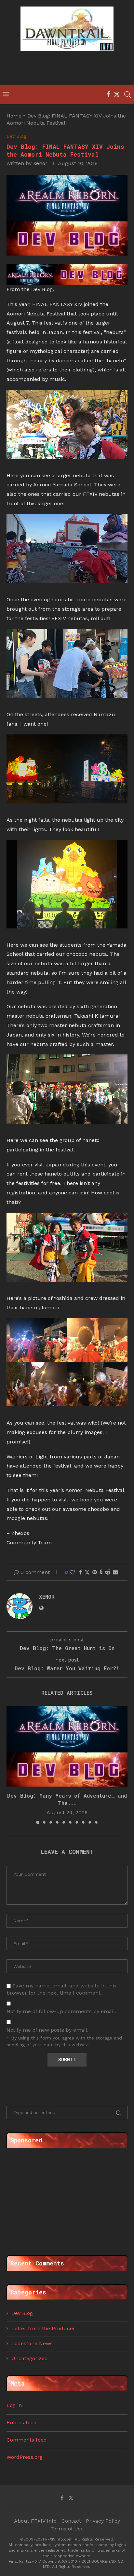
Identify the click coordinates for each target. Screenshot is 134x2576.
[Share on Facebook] (80, 1572)
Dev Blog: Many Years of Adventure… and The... (67, 1799)
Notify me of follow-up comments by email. (61, 2011)
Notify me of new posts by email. (47, 2030)
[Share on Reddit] (108, 1572)
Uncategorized (30, 2358)
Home (14, 116)
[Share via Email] (115, 1572)
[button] (12, 1765)
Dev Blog (22, 2313)
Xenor (40, 163)
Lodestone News (32, 2343)
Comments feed (27, 2440)
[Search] (127, 94)
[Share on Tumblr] (101, 1572)
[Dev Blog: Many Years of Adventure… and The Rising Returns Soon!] (67, 1746)
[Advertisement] (69, 69)
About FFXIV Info (35, 2521)
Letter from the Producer (43, 2328)
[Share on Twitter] (87, 1572)
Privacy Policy (103, 2521)
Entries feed (22, 2423)
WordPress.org (25, 2457)
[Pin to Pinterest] (95, 1572)
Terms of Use (67, 2529)
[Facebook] (108, 94)
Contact (71, 2521)
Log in (14, 2405)
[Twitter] (117, 94)
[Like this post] (72, 1572)
